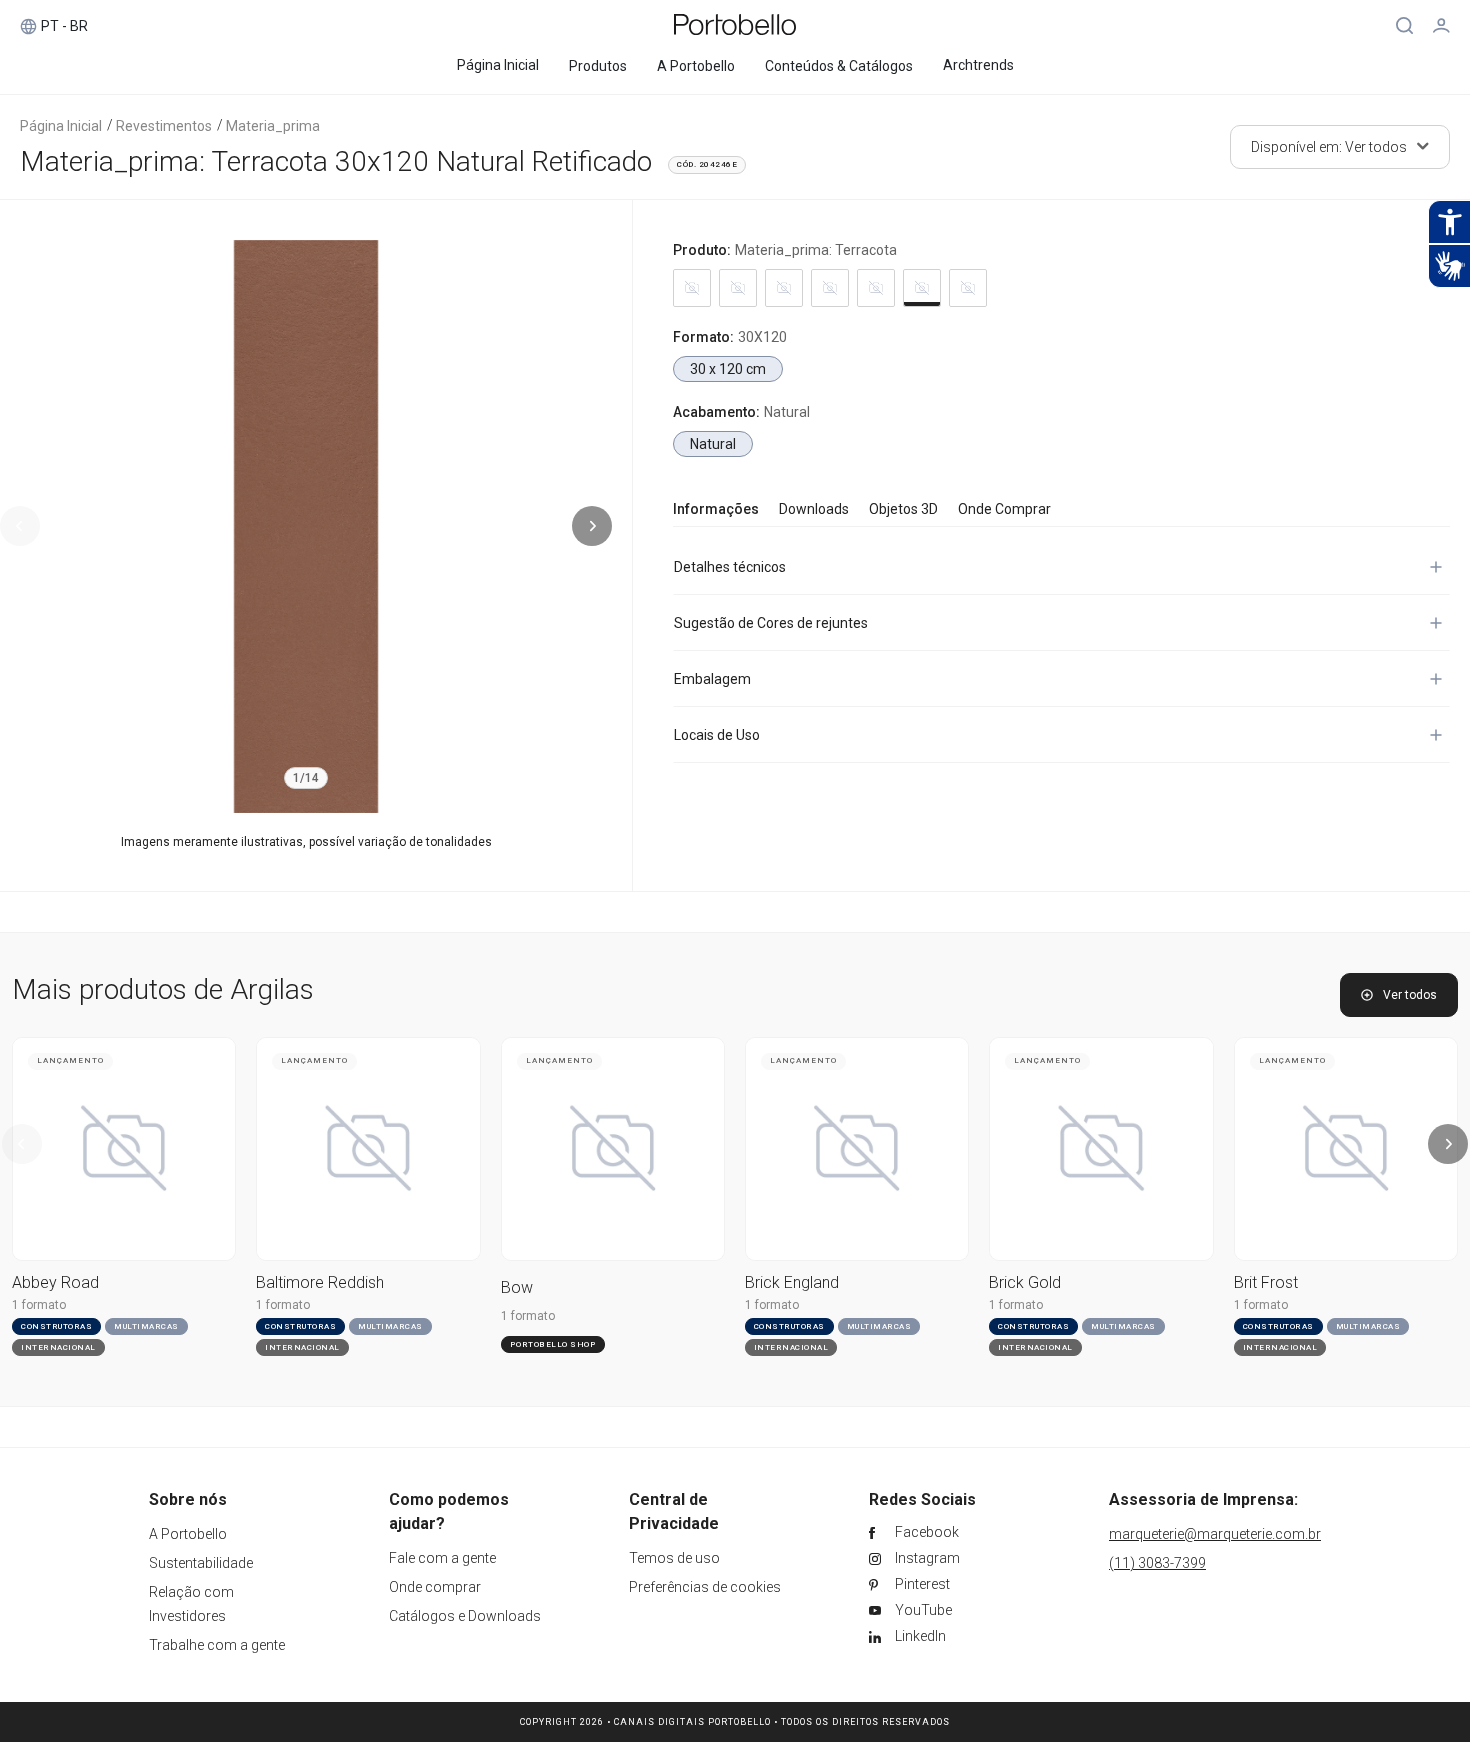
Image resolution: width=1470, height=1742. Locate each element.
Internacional (58, 1347)
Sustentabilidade (201, 1563)
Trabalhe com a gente (217, 1645)
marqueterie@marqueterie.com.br (1215, 1534)
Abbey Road (55, 1282)
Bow (517, 1287)
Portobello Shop (553, 1344)
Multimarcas (146, 1326)
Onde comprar (435, 1587)
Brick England (792, 1282)
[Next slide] (592, 526)
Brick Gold (1025, 1282)
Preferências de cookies (705, 1587)
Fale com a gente (442, 1558)
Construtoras (56, 1326)
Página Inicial (61, 126)
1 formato (39, 1305)
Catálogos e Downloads (465, 1616)
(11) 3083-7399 (1157, 1563)
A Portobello (188, 1534)
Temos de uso (674, 1558)
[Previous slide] (20, 526)
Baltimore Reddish (320, 1282)
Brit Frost (1266, 1282)
